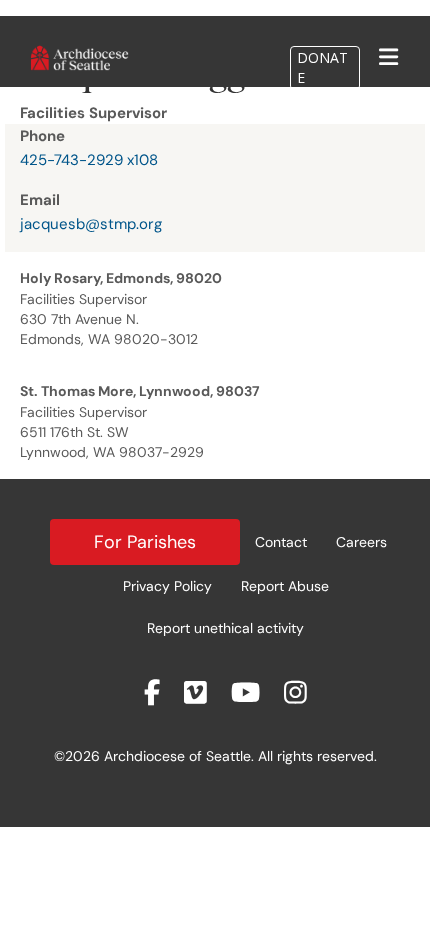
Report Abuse (285, 586)
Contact (281, 542)
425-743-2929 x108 (89, 160)
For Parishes (145, 542)
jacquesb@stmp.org (91, 224)
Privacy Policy (167, 586)
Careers (361, 542)
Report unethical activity (225, 628)
